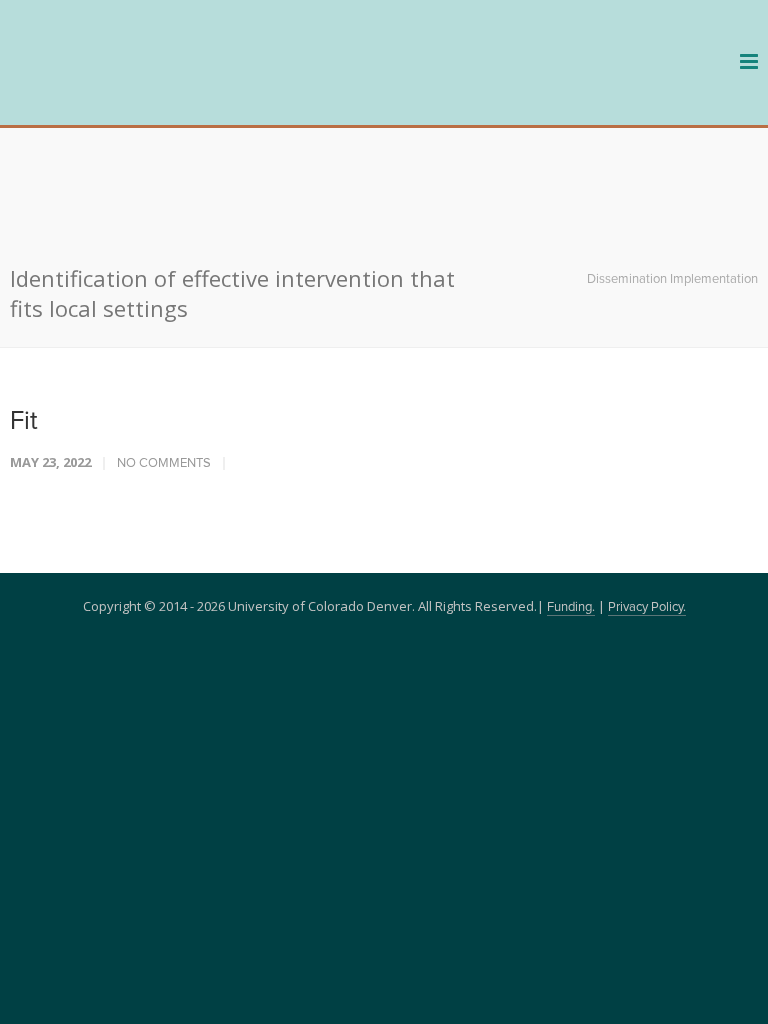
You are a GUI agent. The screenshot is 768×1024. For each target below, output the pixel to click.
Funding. (571, 496)
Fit (24, 310)
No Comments (164, 352)
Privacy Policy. (647, 496)
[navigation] (130, 92)
